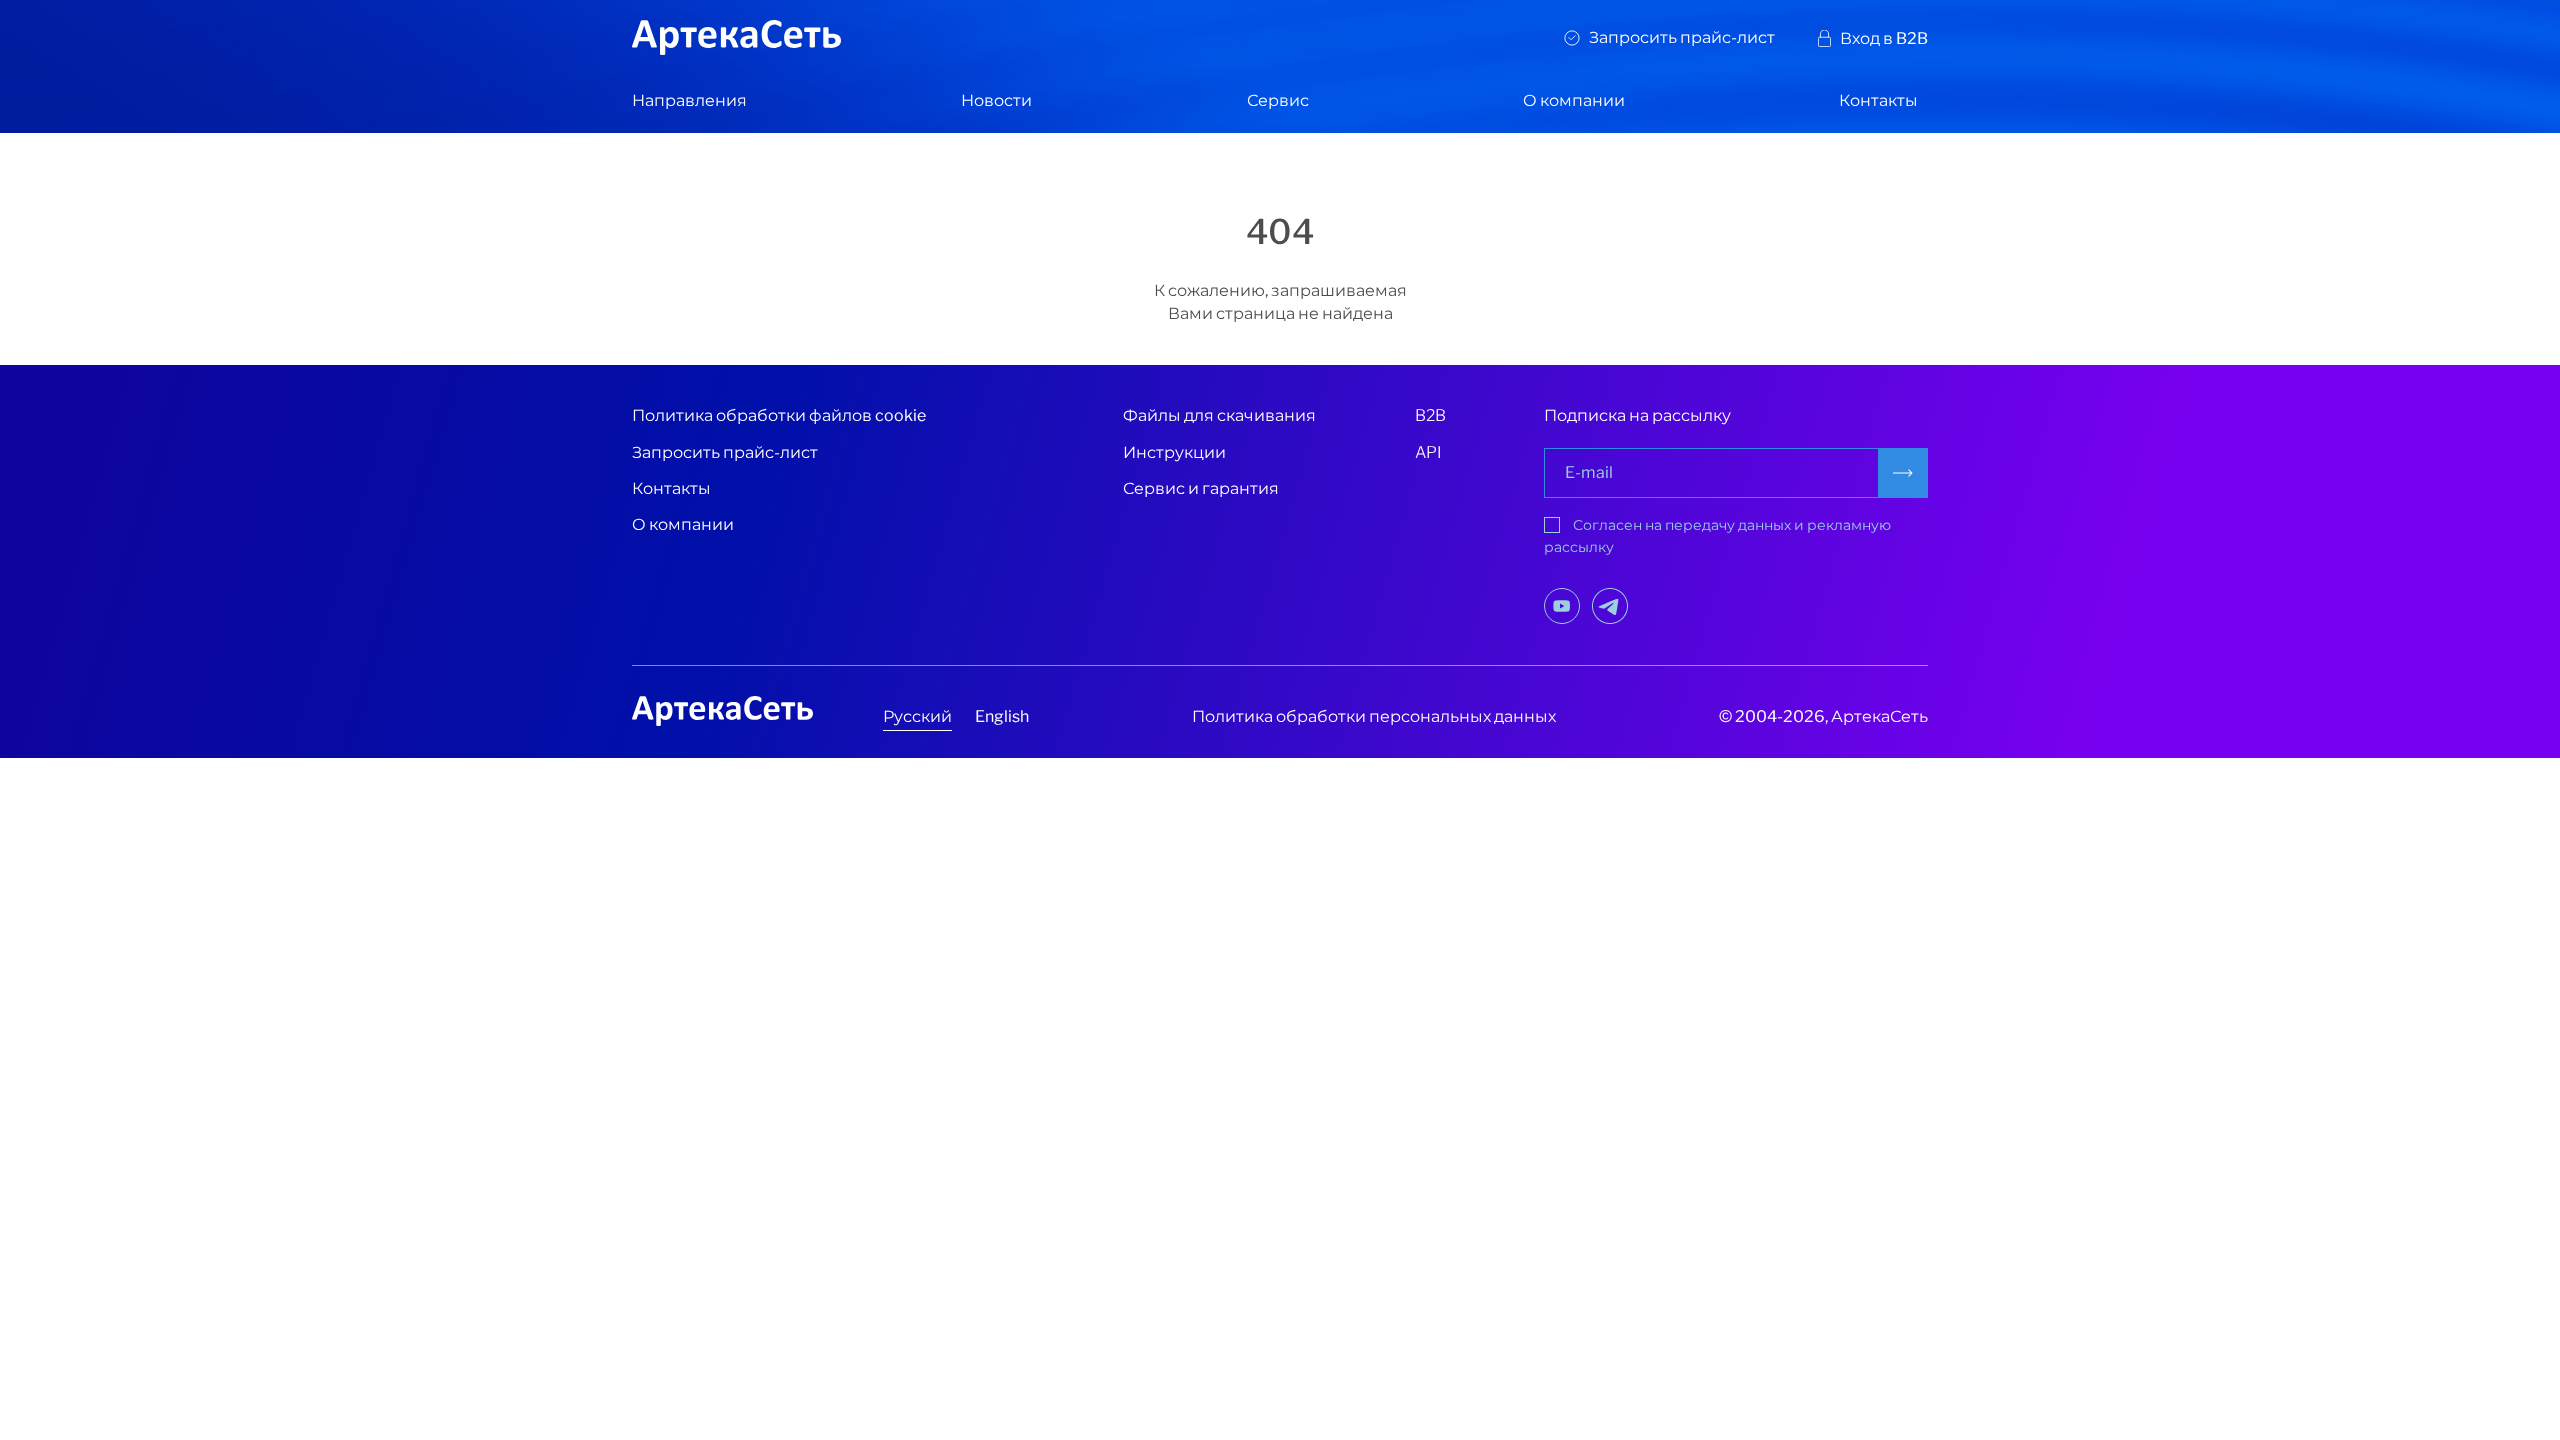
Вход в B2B (1884, 38)
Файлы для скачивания (1219, 415)
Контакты (1878, 100)
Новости (996, 100)
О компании (1574, 100)
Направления (689, 100)
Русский (917, 716)
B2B (1430, 415)
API (1428, 452)
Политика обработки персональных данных (1374, 716)
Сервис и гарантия (1201, 488)
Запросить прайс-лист (1682, 37)
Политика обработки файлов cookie (779, 415)
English (1002, 716)
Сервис (1278, 100)
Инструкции (1174, 452)
